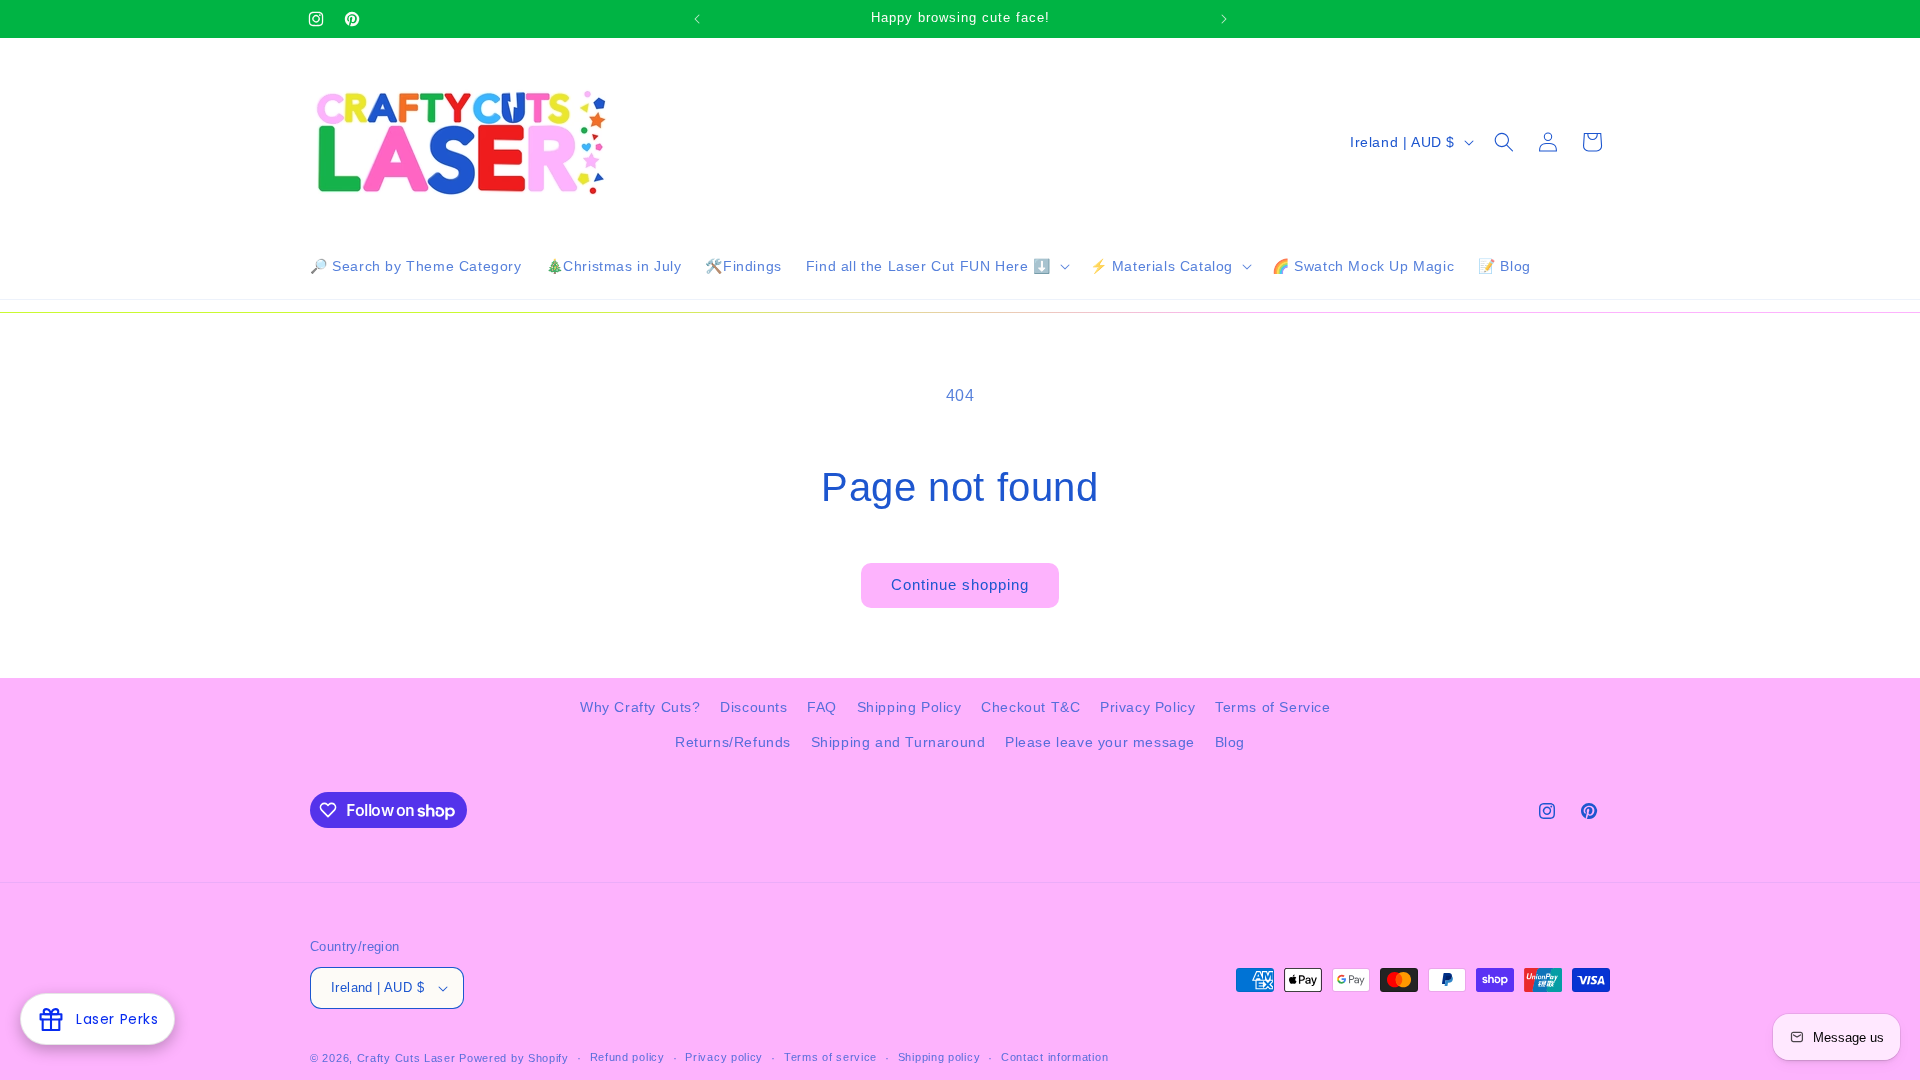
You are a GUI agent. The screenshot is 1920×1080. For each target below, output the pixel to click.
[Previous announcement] (697, 19)
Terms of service (830, 1057)
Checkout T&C (1030, 707)
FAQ (822, 707)
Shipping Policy (909, 707)
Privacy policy (724, 1057)
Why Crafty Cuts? (640, 707)
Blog (1230, 742)
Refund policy (627, 1057)
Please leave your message (1100, 742)
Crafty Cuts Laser (408, 1058)
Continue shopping (960, 584)
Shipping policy (939, 1057)
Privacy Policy (1147, 707)
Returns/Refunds (733, 742)
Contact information (1054, 1057)
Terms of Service (1273, 707)
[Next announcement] (1224, 19)
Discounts (753, 707)
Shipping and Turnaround (898, 742)
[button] (936, 266)
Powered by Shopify (514, 1058)
